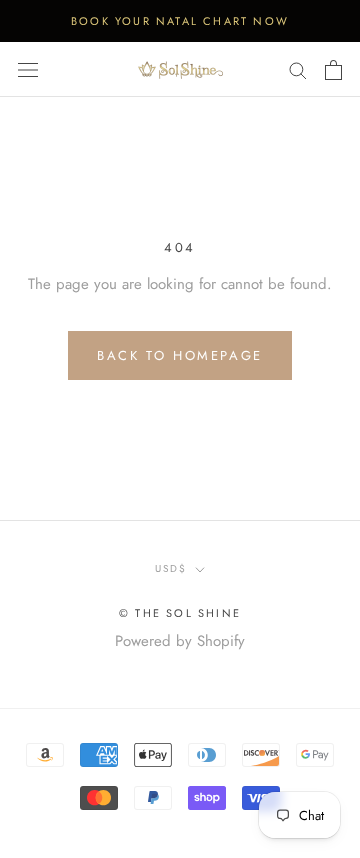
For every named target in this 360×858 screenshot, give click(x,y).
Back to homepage (180, 355)
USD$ (171, 568)
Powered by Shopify (180, 641)
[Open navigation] (28, 70)
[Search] (298, 69)
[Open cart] (333, 70)
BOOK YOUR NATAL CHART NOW (180, 21)
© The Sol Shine (180, 613)
